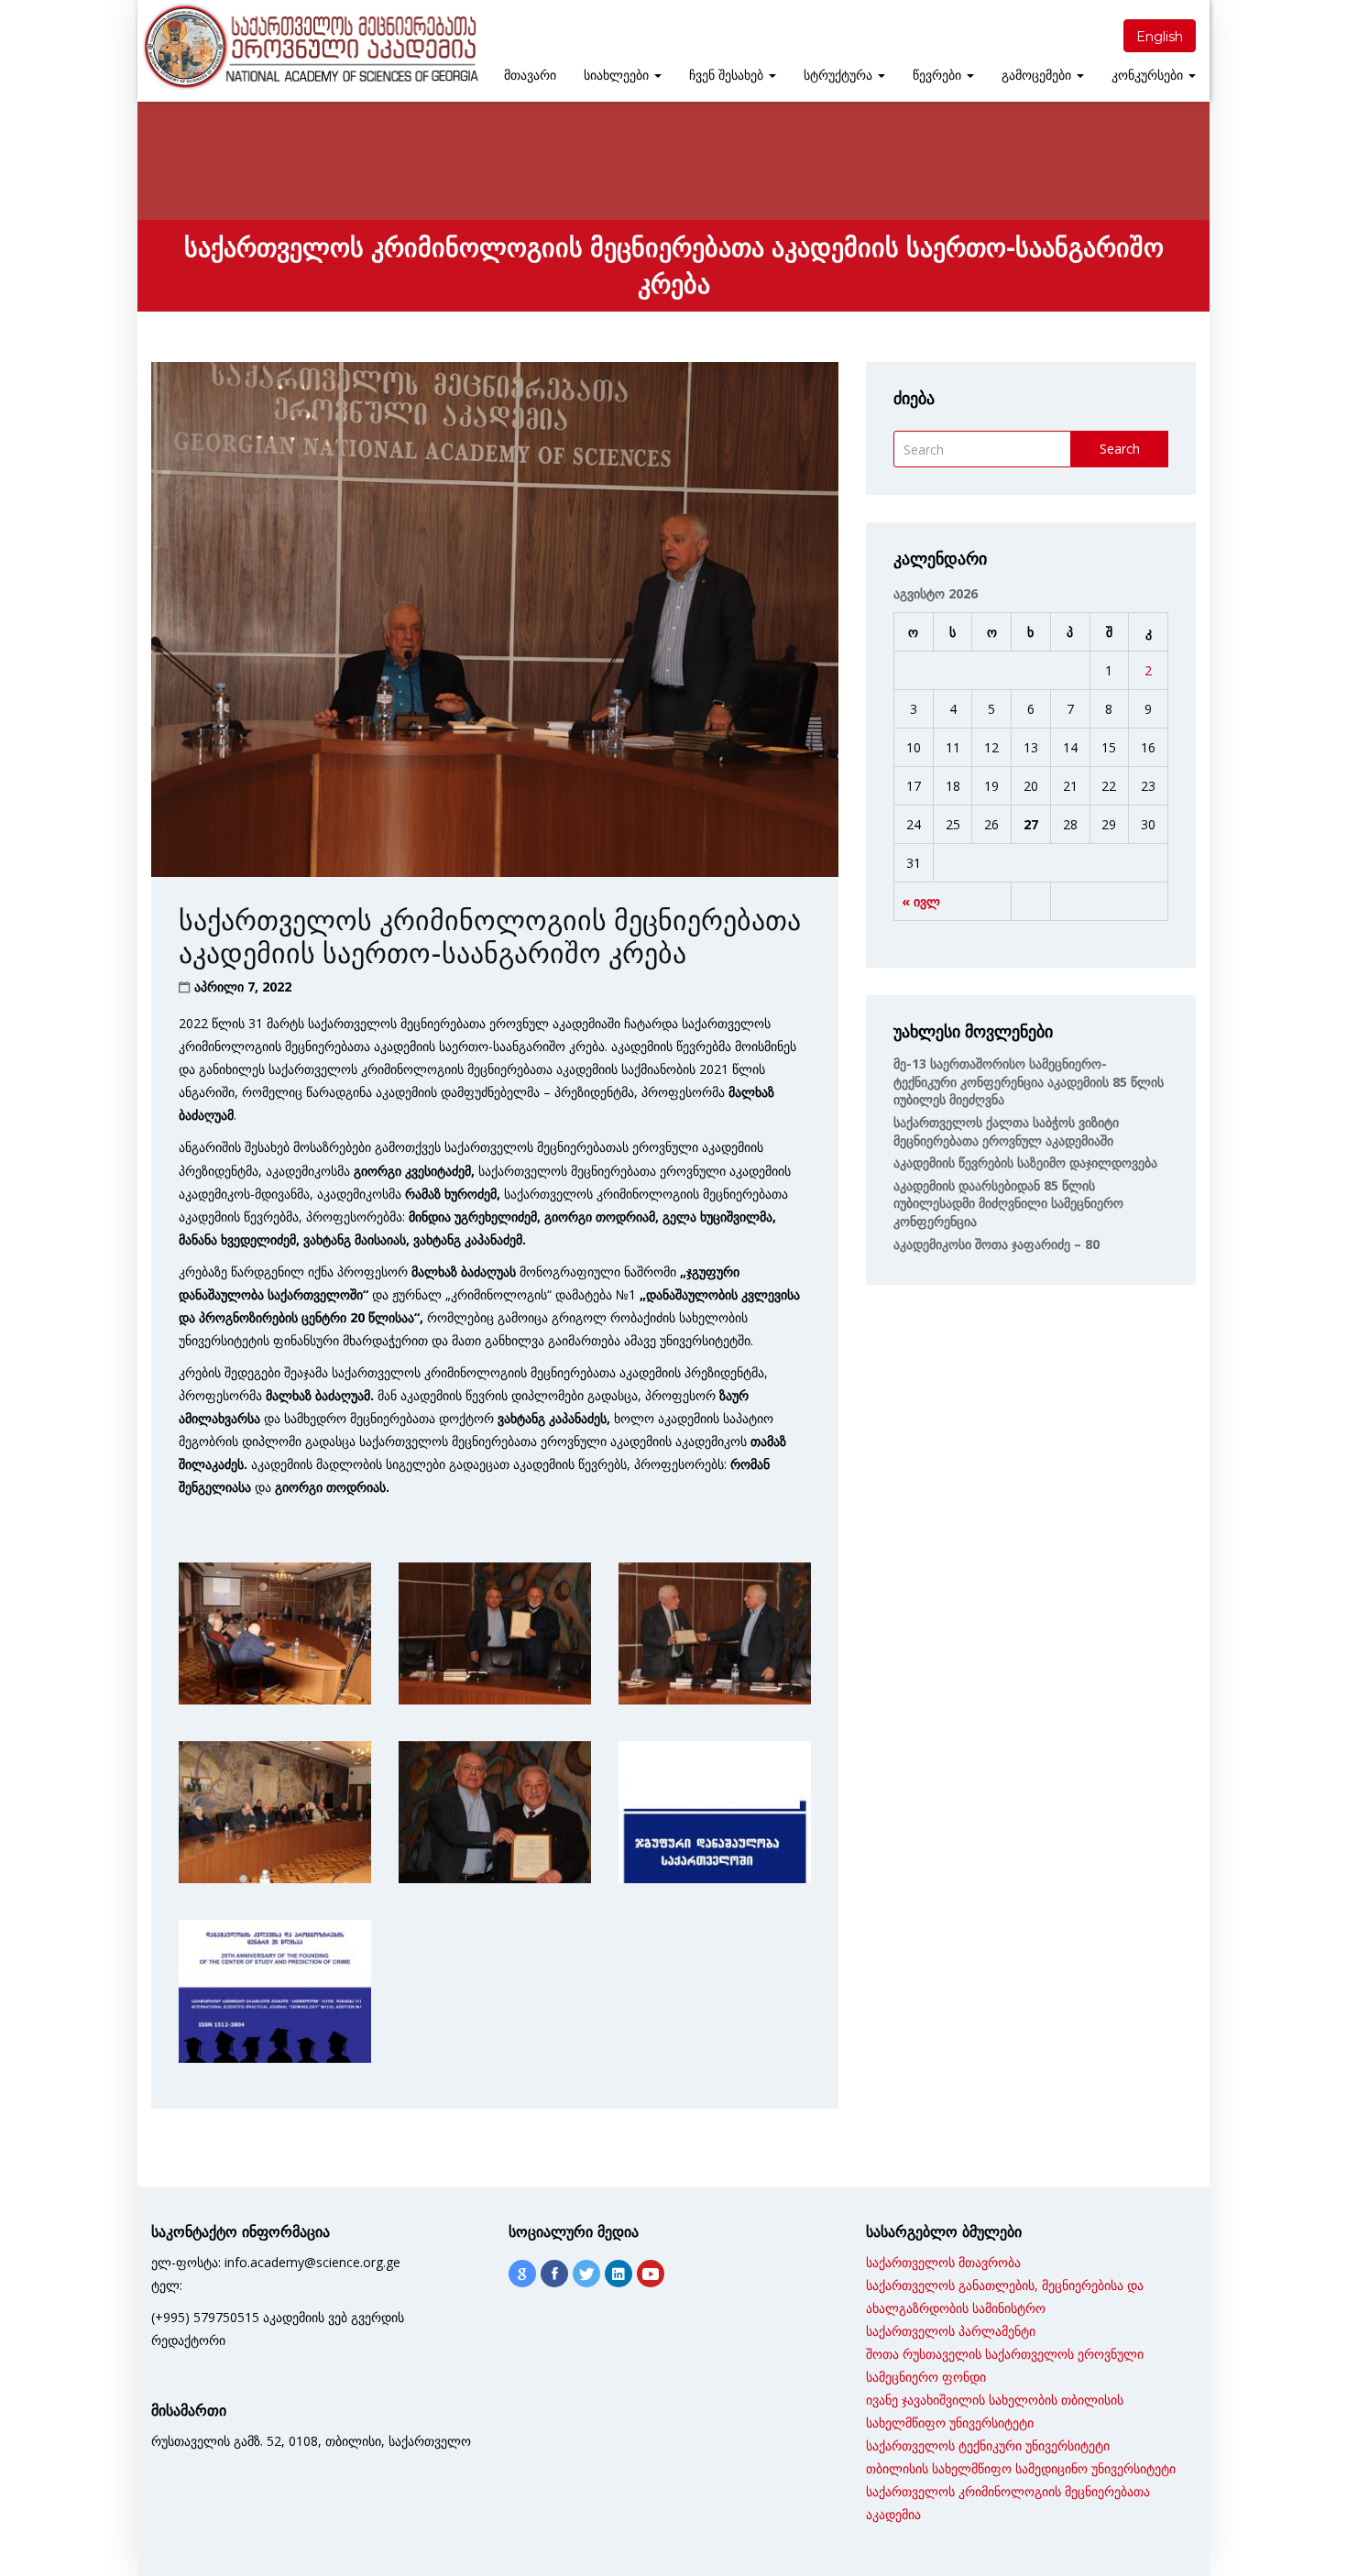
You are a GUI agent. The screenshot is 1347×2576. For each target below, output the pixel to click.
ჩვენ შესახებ (728, 75)
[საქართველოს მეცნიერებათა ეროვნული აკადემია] (309, 47)
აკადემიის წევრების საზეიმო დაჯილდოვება (1025, 1162)
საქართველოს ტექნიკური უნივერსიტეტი (988, 2445)
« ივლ (921, 901)
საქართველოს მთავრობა (943, 2262)
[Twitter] (586, 2274)
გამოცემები (1038, 75)
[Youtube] (651, 2274)
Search (1120, 449)
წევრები (939, 75)
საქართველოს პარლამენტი (951, 2331)
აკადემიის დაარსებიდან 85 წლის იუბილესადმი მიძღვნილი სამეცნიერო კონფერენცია (1008, 1203)
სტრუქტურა (840, 75)
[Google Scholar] (522, 2274)
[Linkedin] (619, 2274)
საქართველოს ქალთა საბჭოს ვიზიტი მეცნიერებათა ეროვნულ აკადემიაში (1006, 1131)
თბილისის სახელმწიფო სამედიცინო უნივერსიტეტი (1021, 2468)
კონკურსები (1149, 75)
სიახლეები (618, 75)
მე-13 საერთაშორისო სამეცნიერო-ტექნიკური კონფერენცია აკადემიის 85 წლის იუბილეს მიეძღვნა (1029, 1081)
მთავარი (530, 75)
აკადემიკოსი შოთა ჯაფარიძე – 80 (997, 1244)
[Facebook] (554, 2274)
